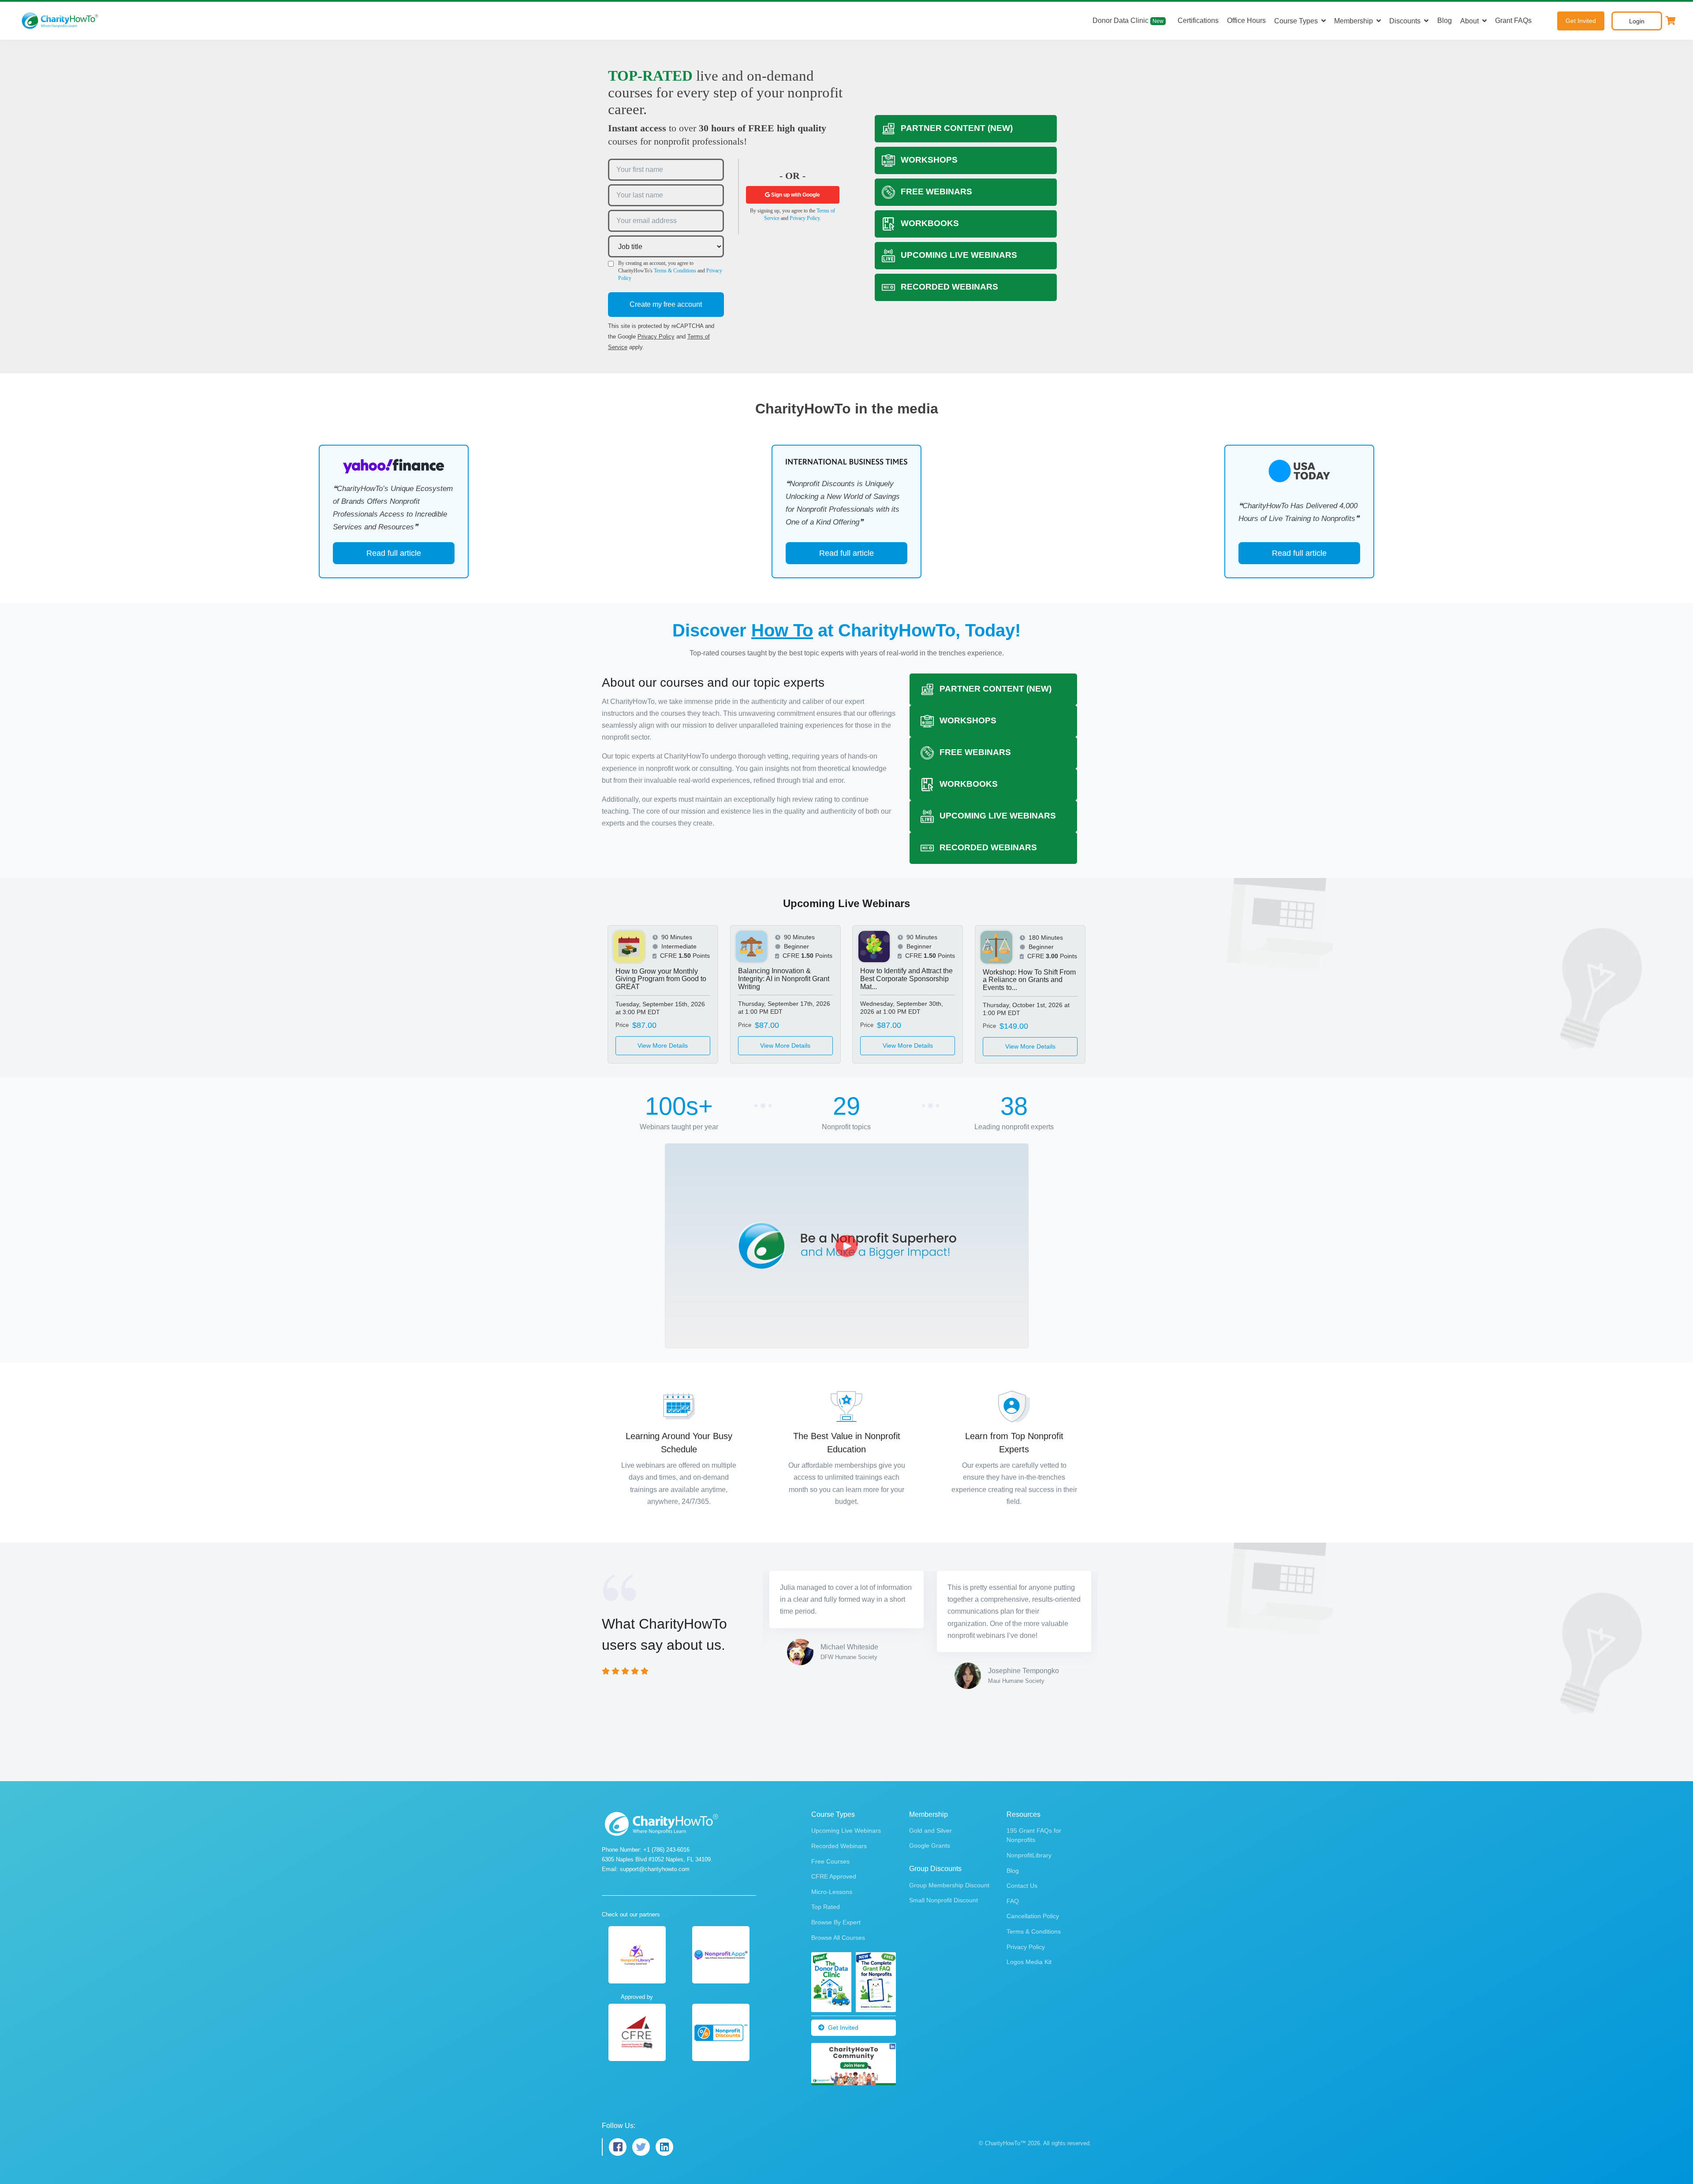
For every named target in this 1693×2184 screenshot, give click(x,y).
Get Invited (1581, 21)
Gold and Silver (930, 1776)
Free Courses (830, 1807)
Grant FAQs (1513, 20)
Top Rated (826, 1853)
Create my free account (666, 304)
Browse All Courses (838, 1883)
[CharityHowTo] (61, 21)
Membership (1354, 21)
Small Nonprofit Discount (943, 1846)
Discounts (1405, 21)
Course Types (1296, 21)
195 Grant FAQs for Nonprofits (1034, 1781)
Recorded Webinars (839, 1792)
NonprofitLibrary (1029, 1801)
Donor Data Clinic (1128, 20)
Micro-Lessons (832, 1838)
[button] (1671, 21)
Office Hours (1246, 20)
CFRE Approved (834, 1822)
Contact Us (1022, 1831)
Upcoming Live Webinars (846, 1776)
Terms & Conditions (675, 271)
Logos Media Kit (1029, 1908)
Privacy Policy (656, 337)
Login (1637, 21)
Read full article (394, 553)
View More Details (663, 1045)
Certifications (1198, 20)
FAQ (1013, 1847)
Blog (1445, 20)
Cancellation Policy (1033, 1862)
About (1469, 21)
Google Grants (930, 1791)
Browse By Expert (836, 1868)
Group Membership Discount (949, 1831)
